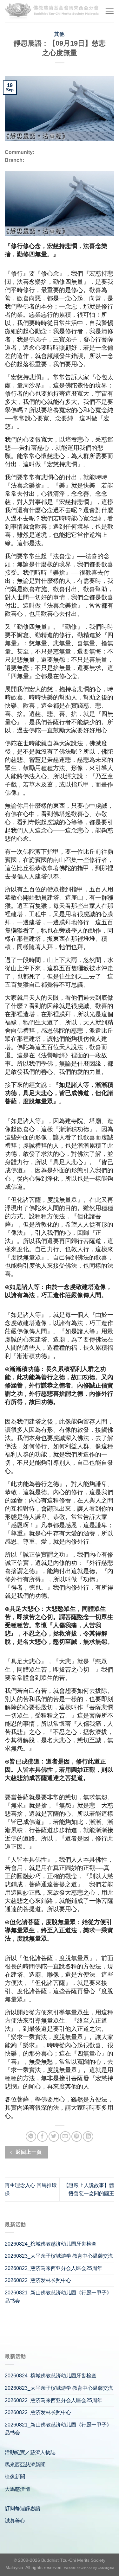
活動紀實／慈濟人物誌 (30, 2452)
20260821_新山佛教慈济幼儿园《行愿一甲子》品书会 (58, 2297)
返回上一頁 (28, 2152)
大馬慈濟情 (17, 2489)
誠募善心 (15, 2521)
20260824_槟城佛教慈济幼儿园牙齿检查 (51, 2244)
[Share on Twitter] (54, 2136)
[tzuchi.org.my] (52, 11)
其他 (60, 34)
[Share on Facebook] (42, 2136)
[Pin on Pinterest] (77, 2136)
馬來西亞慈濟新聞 (25, 2465)
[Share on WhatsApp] (31, 2136)
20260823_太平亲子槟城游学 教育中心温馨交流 (59, 2256)
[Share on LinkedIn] (88, 2136)
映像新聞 (15, 2477)
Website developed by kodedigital (89, 2568)
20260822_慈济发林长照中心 (38, 2280)
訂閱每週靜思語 (23, 2508)
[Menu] (109, 11)
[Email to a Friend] (65, 2136)
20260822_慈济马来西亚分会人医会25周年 (53, 2268)
